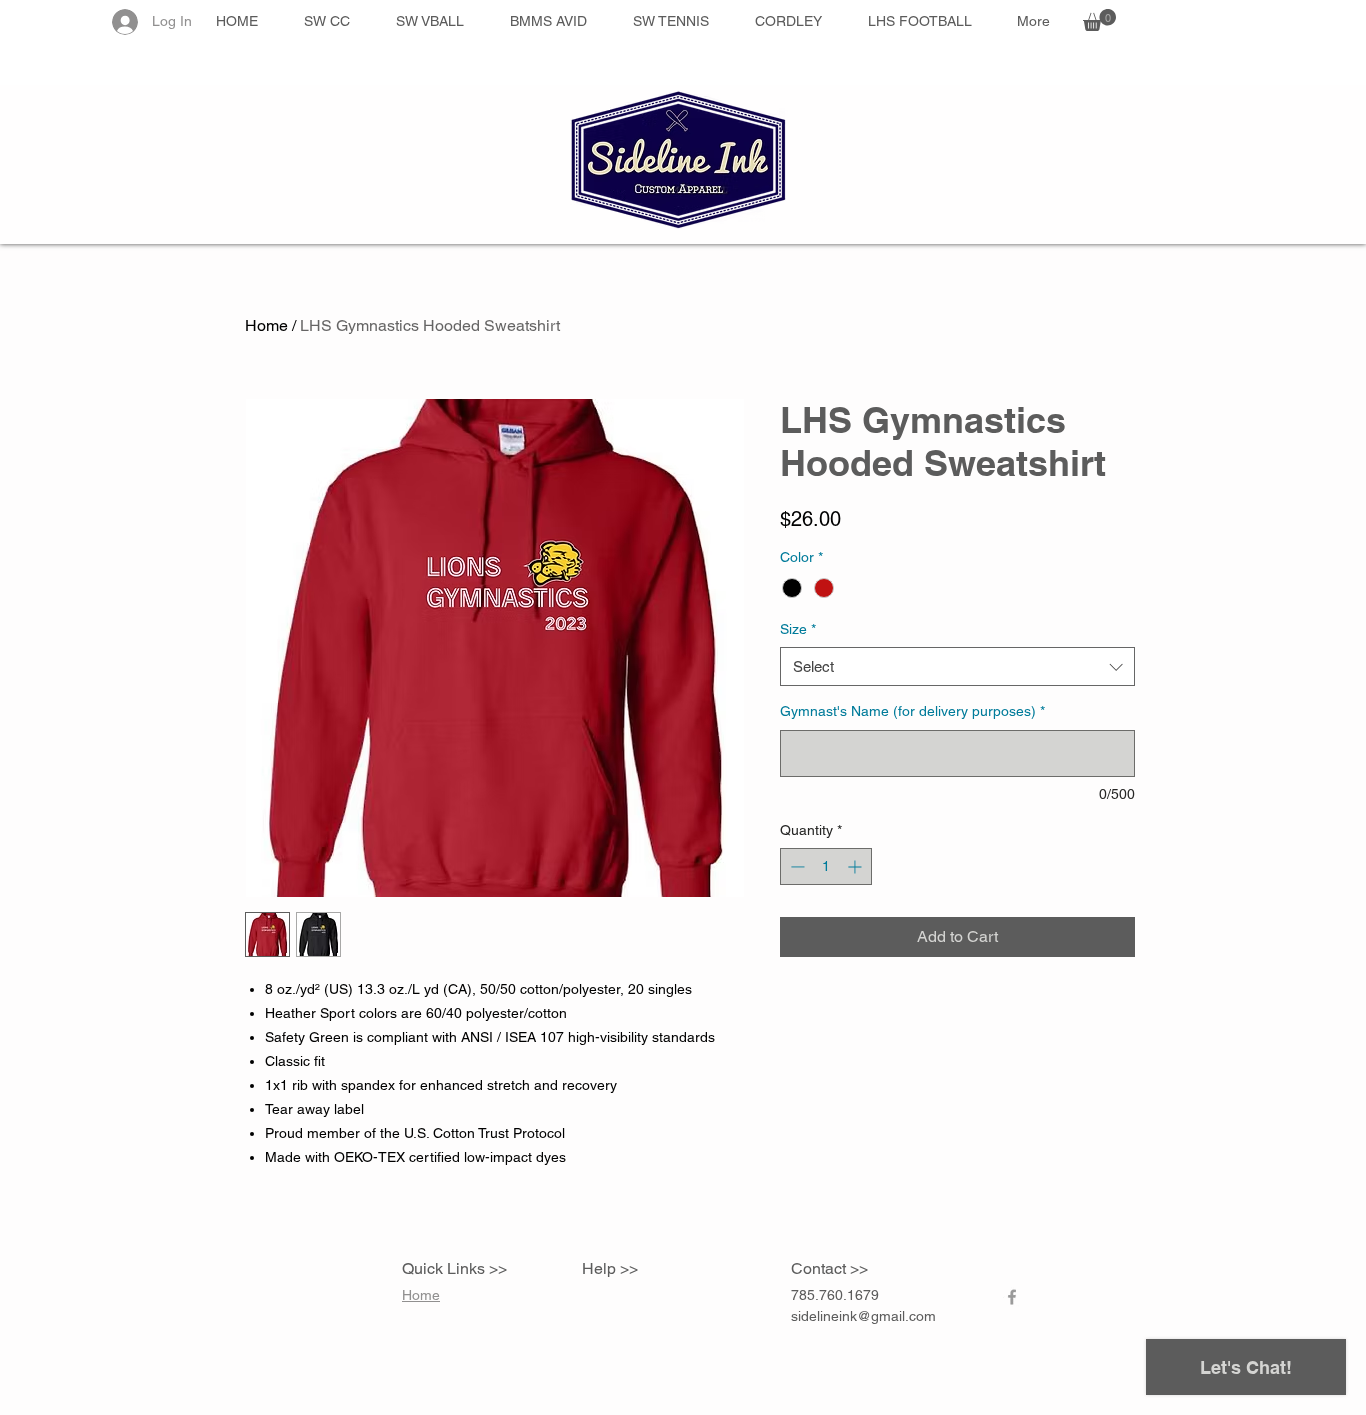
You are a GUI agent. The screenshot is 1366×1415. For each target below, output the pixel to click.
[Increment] (856, 866)
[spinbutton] (826, 866)
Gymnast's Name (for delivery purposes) (912, 711)
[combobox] (957, 666)
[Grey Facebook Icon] (1012, 1297)
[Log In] (123, 22)
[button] (1099, 20)
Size (798, 629)
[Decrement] (795, 866)
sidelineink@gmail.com (863, 1316)
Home (266, 325)
